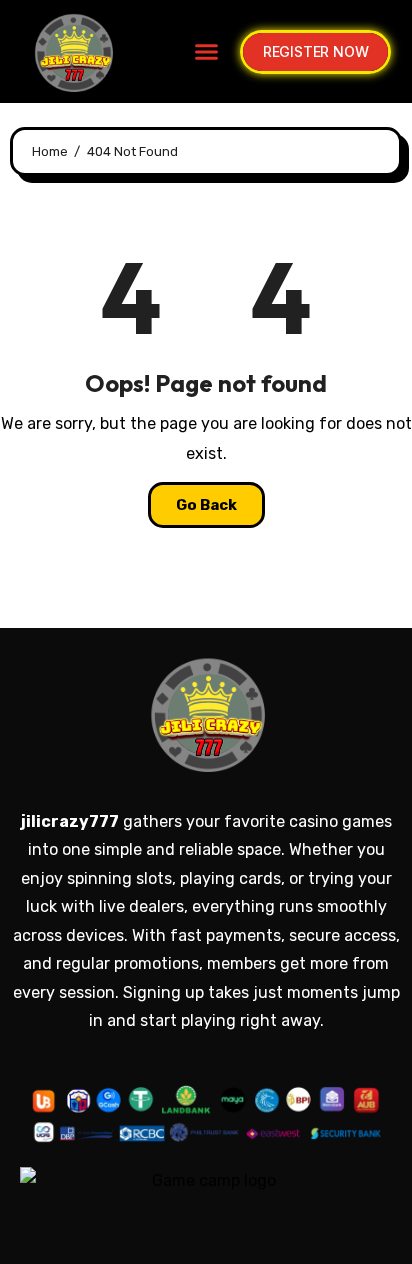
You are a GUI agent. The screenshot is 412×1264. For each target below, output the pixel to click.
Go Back (206, 505)
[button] (206, 52)
